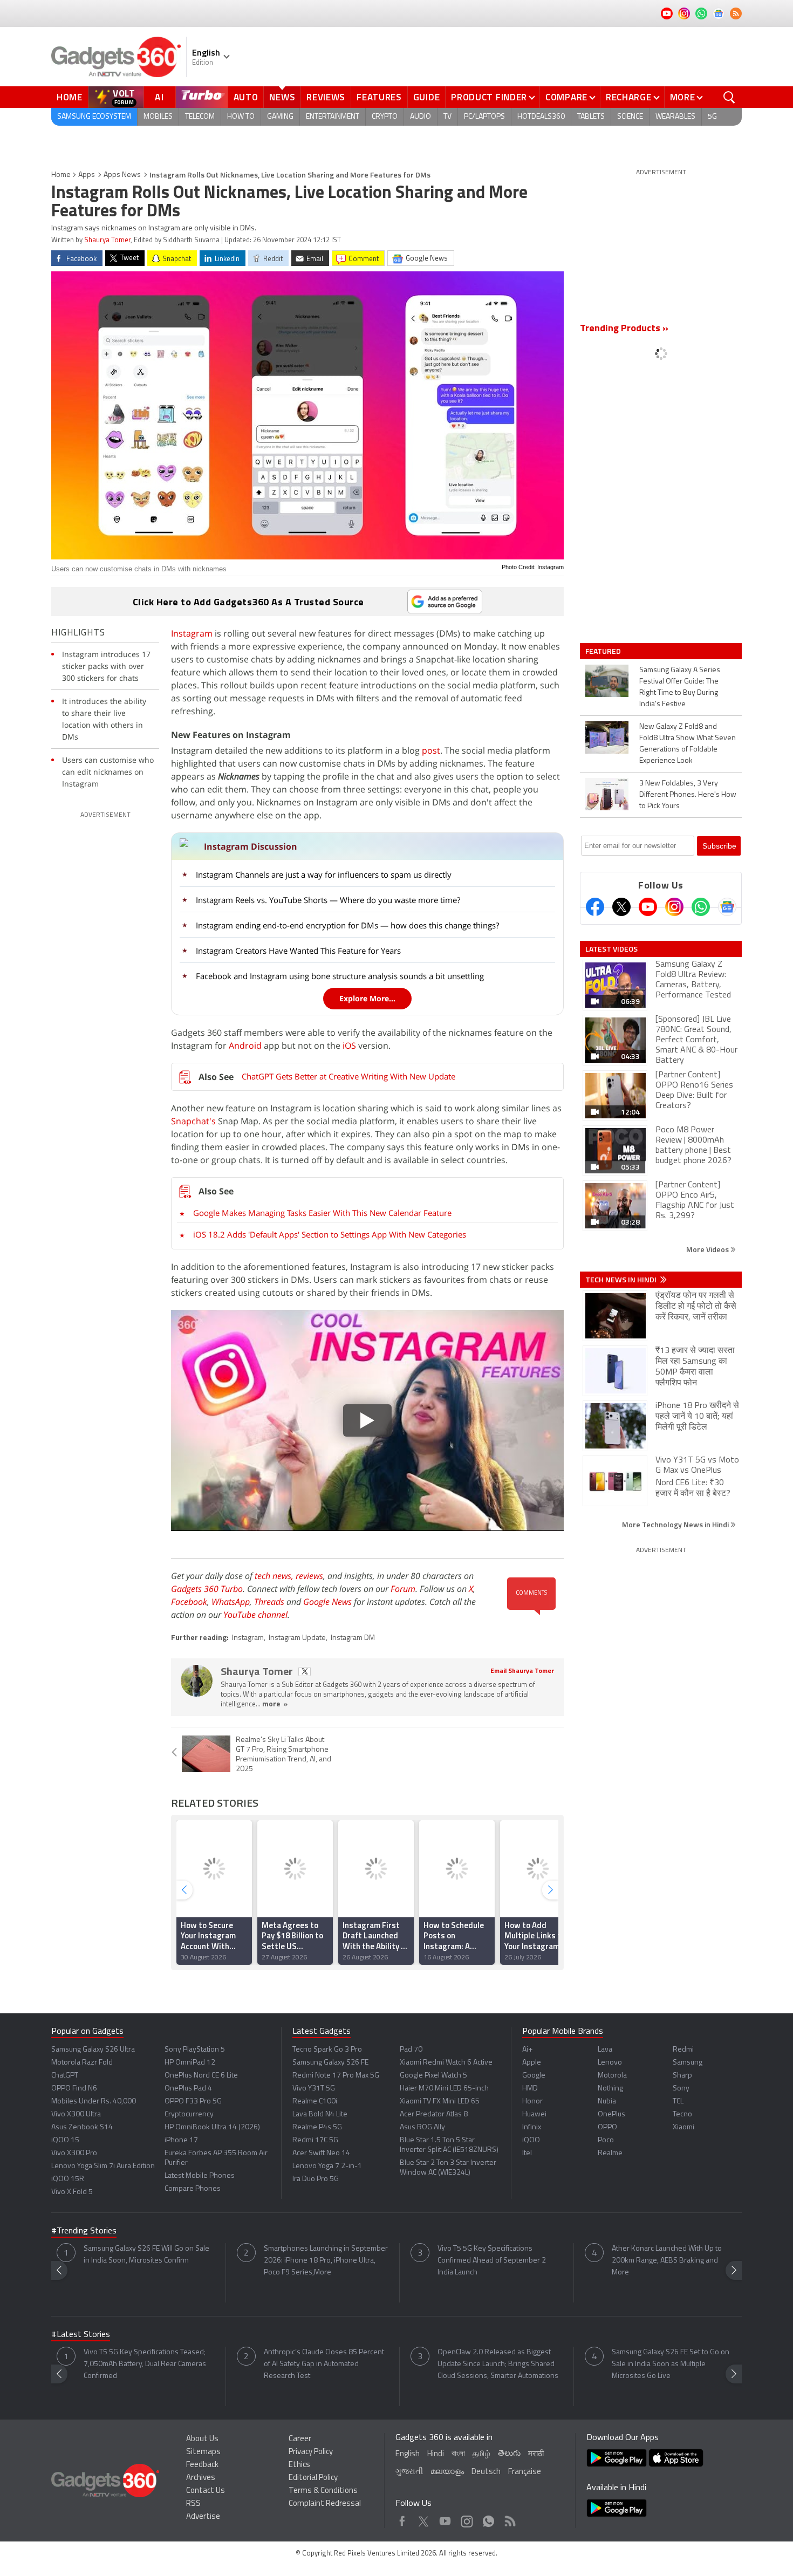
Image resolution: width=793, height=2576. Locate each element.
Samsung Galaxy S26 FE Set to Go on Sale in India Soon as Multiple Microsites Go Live (671, 2364)
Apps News (122, 175)
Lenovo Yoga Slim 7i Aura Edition (103, 2166)
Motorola (612, 2076)
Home (70, 97)
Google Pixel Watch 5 (433, 2076)
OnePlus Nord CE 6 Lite (201, 2076)
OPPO (607, 2127)
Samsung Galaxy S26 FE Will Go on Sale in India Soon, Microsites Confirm (146, 2255)
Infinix (532, 2127)
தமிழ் (481, 2454)
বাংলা (458, 2454)
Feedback (202, 2465)
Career (300, 2439)
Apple (532, 2063)
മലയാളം (447, 2472)
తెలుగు (509, 2454)
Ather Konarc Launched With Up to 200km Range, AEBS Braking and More (667, 2261)
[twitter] (305, 1672)
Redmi (683, 2050)
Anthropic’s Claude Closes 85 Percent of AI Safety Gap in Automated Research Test (324, 2364)
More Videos (708, 1249)
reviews (309, 1576)
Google (534, 2076)
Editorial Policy (313, 2478)
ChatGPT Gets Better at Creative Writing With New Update (348, 1076)
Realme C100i (315, 2102)
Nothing (610, 2089)
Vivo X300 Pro (74, 2153)
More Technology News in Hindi (676, 1524)
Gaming (280, 117)
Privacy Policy (311, 2452)
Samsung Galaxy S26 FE (330, 2063)
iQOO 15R (68, 2179)
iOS (349, 1046)
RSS (193, 2504)
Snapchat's (193, 1121)
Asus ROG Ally (422, 2127)
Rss (509, 2519)
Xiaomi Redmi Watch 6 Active (446, 2063)
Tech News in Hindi (622, 1280)
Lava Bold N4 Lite (320, 2114)
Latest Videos (611, 949)
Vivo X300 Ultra (76, 2114)
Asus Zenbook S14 (82, 2127)
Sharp (682, 2076)
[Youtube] (648, 907)
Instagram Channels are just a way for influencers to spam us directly (324, 874)
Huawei (534, 2114)
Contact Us (206, 2491)
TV (447, 117)
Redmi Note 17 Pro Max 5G (336, 2076)
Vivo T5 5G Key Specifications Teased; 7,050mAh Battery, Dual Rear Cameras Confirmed (145, 2364)
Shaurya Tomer (107, 240)
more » (275, 1704)
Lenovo (610, 2063)
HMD (530, 2089)
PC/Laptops (484, 117)
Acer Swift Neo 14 (321, 2153)
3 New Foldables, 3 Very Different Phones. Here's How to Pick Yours (688, 795)
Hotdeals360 (541, 117)
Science (630, 117)
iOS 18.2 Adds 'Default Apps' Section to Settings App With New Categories (330, 1234)
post (431, 750)
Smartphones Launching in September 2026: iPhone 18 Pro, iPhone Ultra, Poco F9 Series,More (326, 2261)
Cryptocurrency (189, 2114)
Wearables (675, 117)
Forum (403, 1589)
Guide (427, 97)
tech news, (275, 1576)
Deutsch (486, 2472)
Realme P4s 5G (317, 2127)
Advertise (203, 2517)
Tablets (591, 117)
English (408, 2454)
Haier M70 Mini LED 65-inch (444, 2089)
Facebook (189, 1602)
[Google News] (727, 907)
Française (525, 2472)
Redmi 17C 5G (315, 2140)
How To (241, 117)
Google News (327, 1602)
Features (379, 97)
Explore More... (367, 998)
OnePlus (611, 2114)
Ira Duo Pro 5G (316, 2179)
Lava (605, 2050)
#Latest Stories (81, 2335)
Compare (566, 97)
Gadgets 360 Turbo (207, 1589)
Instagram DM (353, 1638)
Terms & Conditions (323, 2491)
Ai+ (527, 2050)
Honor (532, 2102)
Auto (246, 97)
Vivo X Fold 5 (72, 2192)
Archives (201, 2478)
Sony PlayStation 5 (195, 2050)
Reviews (326, 97)
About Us (202, 2439)
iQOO (531, 2140)
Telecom (200, 117)
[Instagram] (674, 907)
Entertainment (333, 117)
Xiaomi (683, 2127)
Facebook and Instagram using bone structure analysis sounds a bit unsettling (340, 976)
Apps (87, 175)
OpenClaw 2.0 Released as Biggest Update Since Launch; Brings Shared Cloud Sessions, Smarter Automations (498, 2364)
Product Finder (489, 97)
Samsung (688, 2063)
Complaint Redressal (325, 2504)
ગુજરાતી (409, 2472)
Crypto (385, 117)
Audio (421, 117)
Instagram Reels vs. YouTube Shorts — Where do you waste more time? (328, 900)
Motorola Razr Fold (82, 2063)
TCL (678, 2102)
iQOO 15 (65, 2140)
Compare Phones (193, 2189)
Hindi (436, 2454)
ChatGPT (65, 2076)
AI (160, 97)
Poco (606, 2140)
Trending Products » (624, 329)
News (282, 97)
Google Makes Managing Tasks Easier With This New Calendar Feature (322, 1213)
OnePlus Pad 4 (188, 2089)
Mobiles (158, 117)
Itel (527, 2153)
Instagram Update (297, 1638)
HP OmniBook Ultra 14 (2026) (212, 2127)
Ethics (299, 2465)
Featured (604, 651)
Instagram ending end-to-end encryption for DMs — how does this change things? (347, 925)
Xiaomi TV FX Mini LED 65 (440, 2102)
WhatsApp (231, 1602)
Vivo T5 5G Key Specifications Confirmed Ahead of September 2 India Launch (492, 2261)
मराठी (536, 2454)
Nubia (607, 2102)
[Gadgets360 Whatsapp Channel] (701, 907)
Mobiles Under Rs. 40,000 (94, 2102)
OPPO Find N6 (74, 2089)
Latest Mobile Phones (200, 2176)
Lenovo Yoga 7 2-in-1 (327, 2166)
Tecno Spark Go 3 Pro (327, 2050)
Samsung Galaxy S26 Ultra (93, 2050)
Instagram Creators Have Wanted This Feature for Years (298, 951)
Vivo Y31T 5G (314, 2089)
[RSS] (736, 13)
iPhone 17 (181, 2140)
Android (245, 1046)
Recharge (629, 97)
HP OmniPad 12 (190, 2063)
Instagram (192, 633)
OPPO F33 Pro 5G (193, 2102)
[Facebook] (595, 907)
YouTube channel (255, 1615)
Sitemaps (203, 2452)
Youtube (445, 2519)
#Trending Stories (84, 2231)
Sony (681, 2089)
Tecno (682, 2114)
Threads (269, 1602)
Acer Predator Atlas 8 (434, 2114)
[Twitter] (621, 907)
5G (712, 117)
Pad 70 (411, 2050)
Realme (610, 2153)
